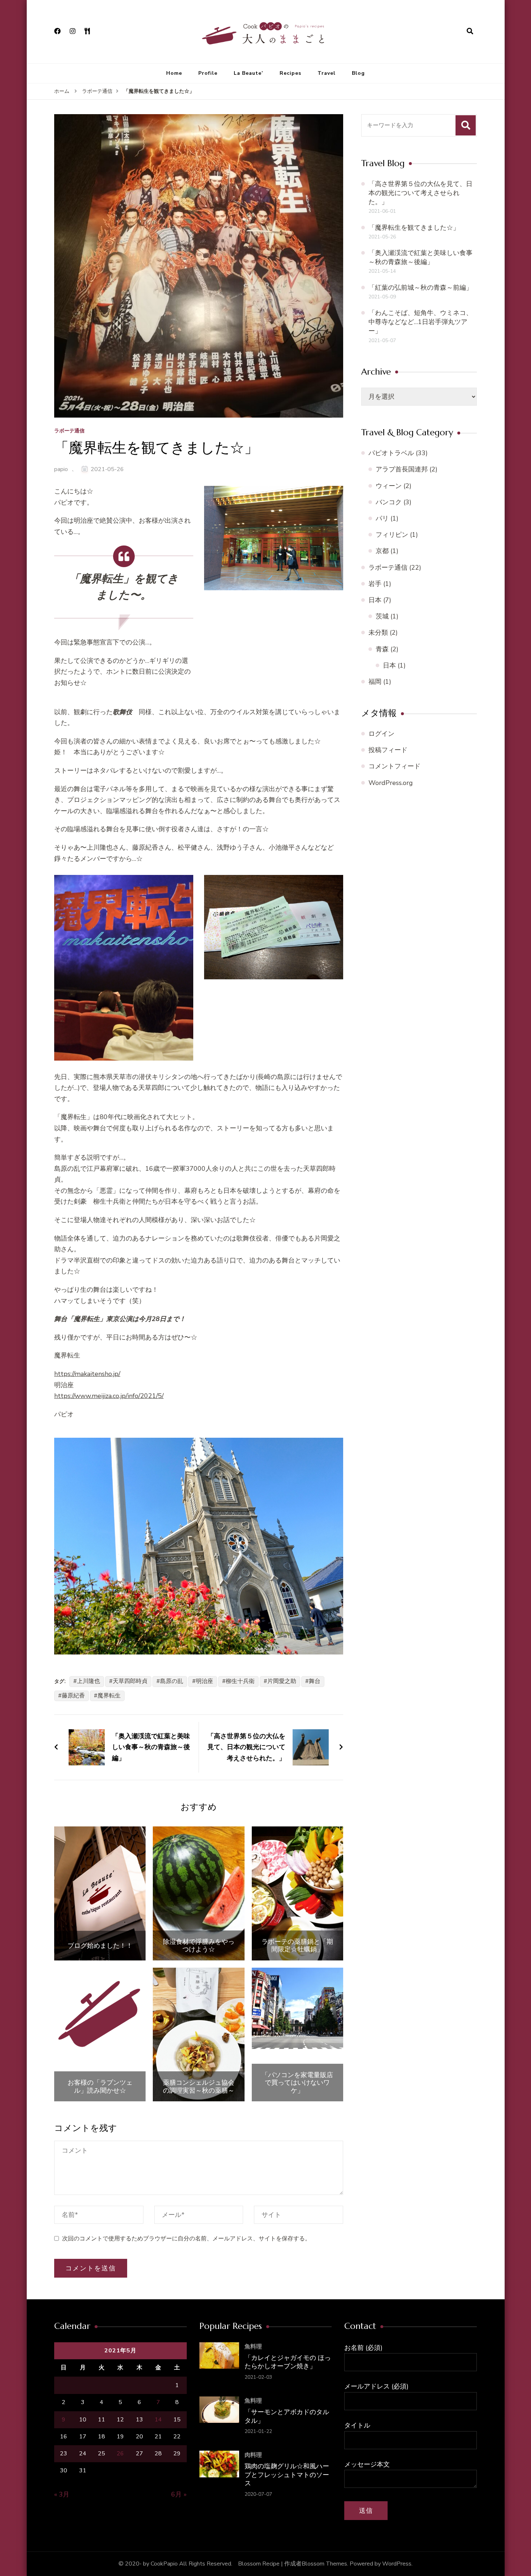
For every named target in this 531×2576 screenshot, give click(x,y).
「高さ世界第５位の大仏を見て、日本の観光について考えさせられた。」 (420, 193)
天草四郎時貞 (130, 1681)
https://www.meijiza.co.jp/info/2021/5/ (109, 1396)
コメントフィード (394, 766)
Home (174, 73)
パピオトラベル (391, 453)
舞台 (315, 1681)
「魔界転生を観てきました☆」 (414, 228)
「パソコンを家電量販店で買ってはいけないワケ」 (297, 2083)
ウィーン (389, 486)
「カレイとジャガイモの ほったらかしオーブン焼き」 (288, 2362)
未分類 (378, 633)
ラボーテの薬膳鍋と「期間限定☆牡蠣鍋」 (297, 1945)
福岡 (375, 682)
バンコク (389, 502)
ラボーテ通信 (69, 431)
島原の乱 (172, 1681)
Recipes (290, 73)
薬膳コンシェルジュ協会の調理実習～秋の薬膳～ (199, 2086)
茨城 (382, 616)
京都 (382, 551)
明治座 (204, 1681)
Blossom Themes (324, 2564)
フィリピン (392, 535)
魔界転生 (109, 1696)
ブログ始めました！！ (100, 1946)
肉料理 (253, 2455)
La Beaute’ (249, 73)
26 (120, 2454)
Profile (208, 73)
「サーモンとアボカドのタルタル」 (287, 2416)
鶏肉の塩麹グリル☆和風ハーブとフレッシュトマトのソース (287, 2474)
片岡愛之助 (282, 1681)
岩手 (375, 584)
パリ (382, 518)
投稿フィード (388, 750)
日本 (375, 600)
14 (158, 2420)
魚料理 (253, 2347)
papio (61, 469)
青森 (382, 649)
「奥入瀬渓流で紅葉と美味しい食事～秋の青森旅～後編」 (420, 257)
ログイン (381, 734)
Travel (327, 73)
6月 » (179, 2494)
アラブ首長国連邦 (402, 469)
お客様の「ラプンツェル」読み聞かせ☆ (100, 2086)
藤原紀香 (73, 1696)
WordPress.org (391, 783)
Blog (358, 73)
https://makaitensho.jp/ (87, 1374)
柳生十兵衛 (240, 1681)
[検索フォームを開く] (470, 31)
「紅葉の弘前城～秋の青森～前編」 (420, 288)
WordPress (397, 2564)
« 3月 (62, 2494)
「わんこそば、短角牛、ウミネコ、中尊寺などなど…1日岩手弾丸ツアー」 (420, 322)
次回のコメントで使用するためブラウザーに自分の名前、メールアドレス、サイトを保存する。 (186, 2239)
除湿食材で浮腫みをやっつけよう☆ (199, 1945)
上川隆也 (88, 1681)
